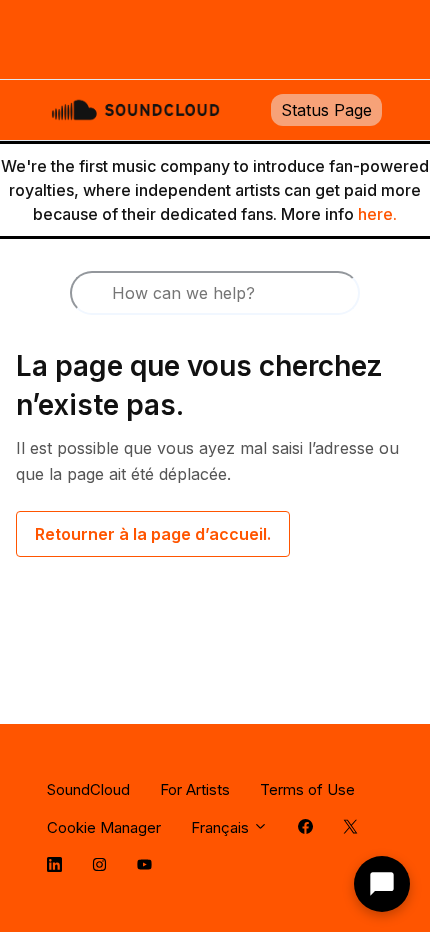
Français (222, 827)
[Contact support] (382, 884)
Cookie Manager (104, 827)
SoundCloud (88, 789)
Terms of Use (307, 789)
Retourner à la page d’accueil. (153, 534)
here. (377, 214)
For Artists (195, 789)
